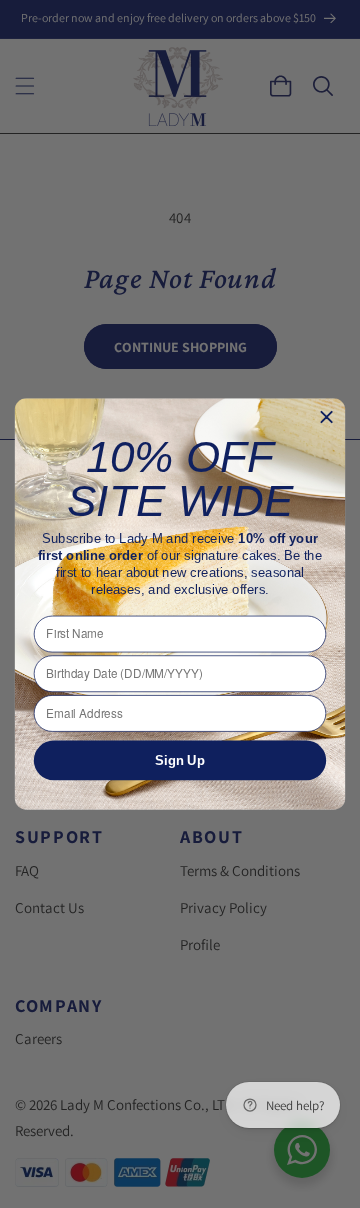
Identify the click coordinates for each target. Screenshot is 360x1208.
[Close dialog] (327, 417)
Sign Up (180, 760)
